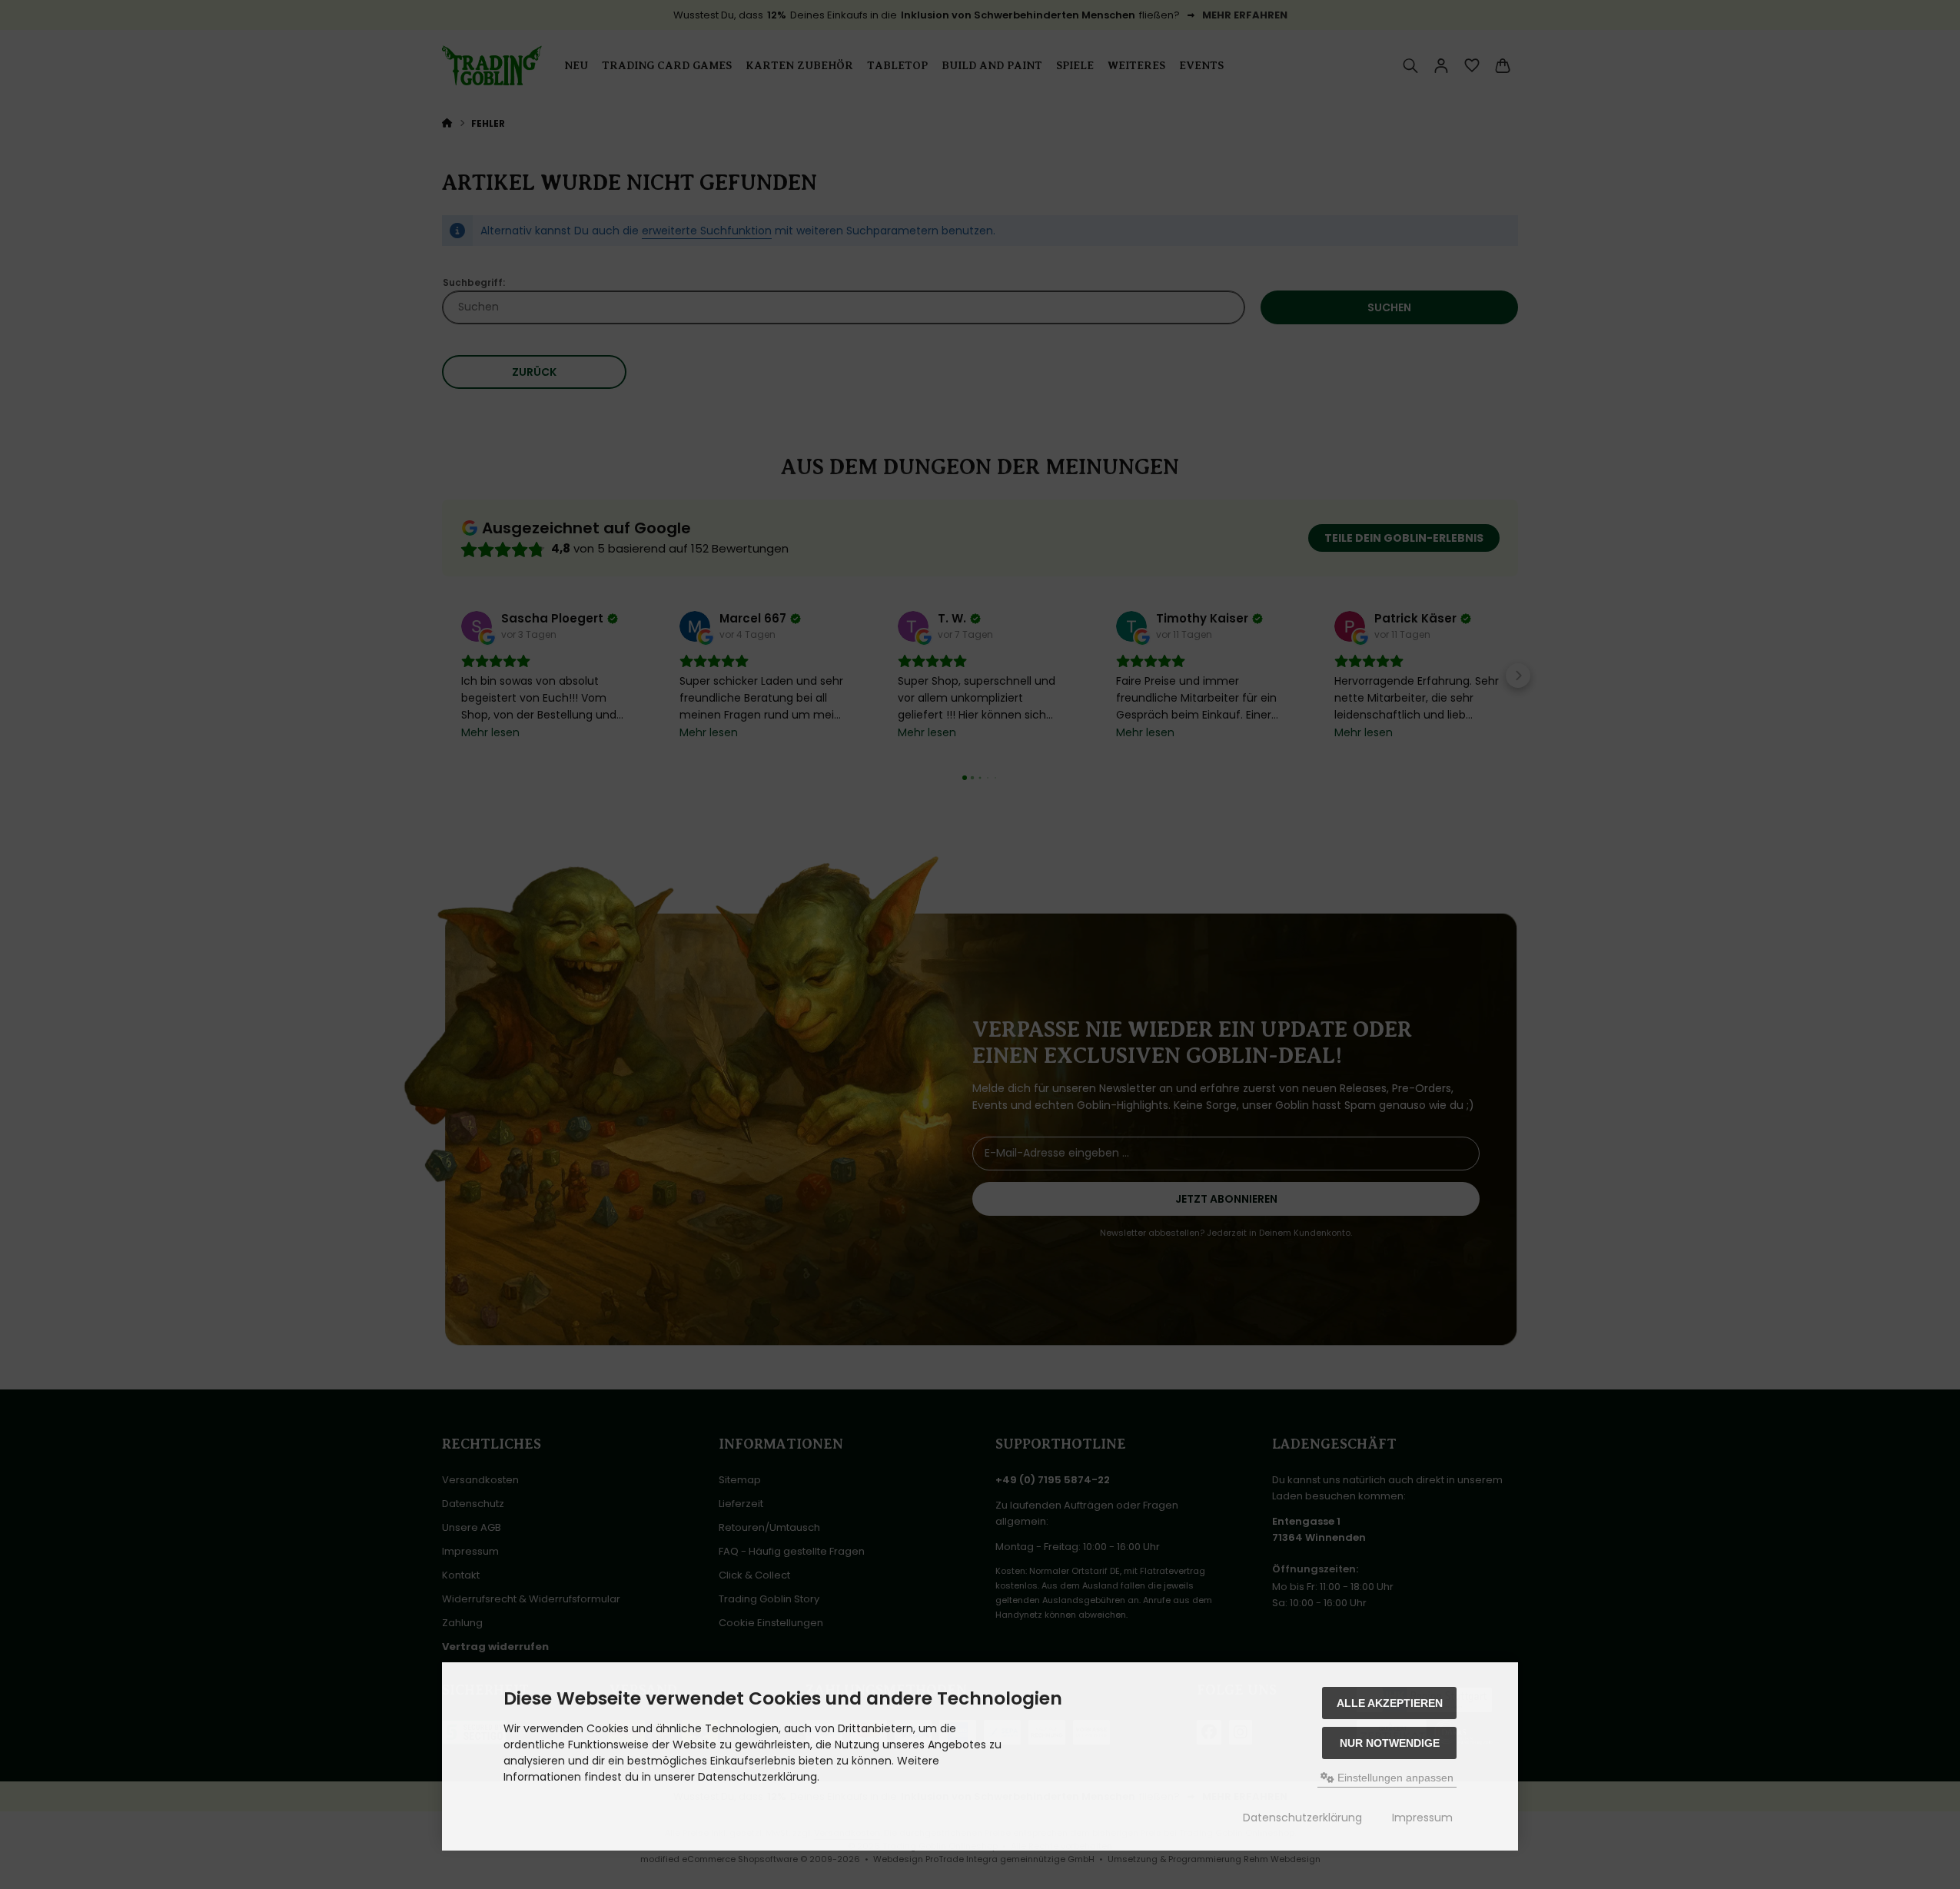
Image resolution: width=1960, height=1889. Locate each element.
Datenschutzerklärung (1302, 1818)
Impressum (1422, 1818)
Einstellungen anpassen (1394, 1778)
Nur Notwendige (1390, 1743)
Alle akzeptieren (1390, 1703)
